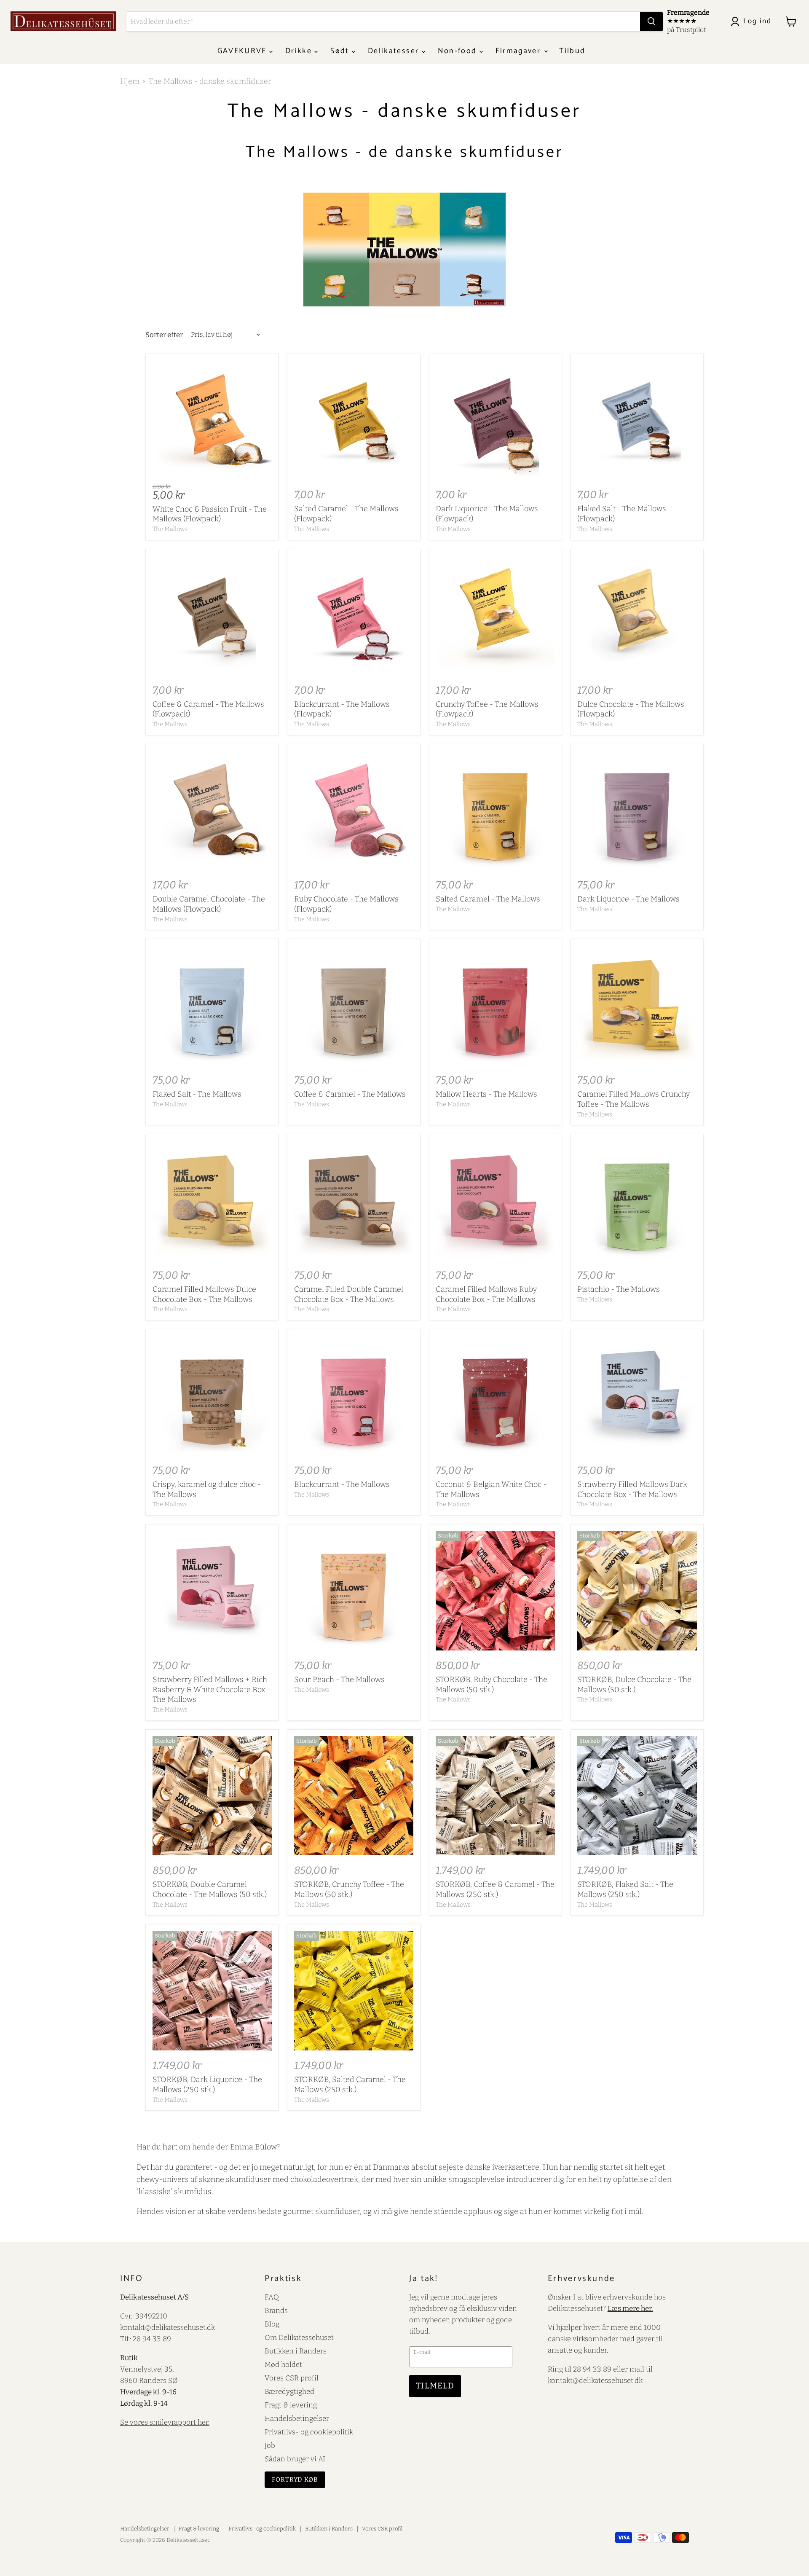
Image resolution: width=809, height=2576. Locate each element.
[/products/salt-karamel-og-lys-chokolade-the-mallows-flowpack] (354, 420)
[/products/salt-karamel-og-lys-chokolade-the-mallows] (495, 810)
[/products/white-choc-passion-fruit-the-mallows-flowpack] (212, 420)
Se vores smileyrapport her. (165, 2422)
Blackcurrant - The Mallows (342, 1484)
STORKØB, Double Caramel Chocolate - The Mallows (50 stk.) (210, 1889)
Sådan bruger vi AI (295, 2459)
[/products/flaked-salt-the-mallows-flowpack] (637, 420)
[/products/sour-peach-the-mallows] (354, 1591)
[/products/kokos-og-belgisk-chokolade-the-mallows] (495, 1396)
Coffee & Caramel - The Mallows (350, 1094)
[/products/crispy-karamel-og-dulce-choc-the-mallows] (212, 1396)
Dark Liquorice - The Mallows (628, 899)
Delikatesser (395, 51)
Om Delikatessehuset (299, 2337)
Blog (272, 2324)
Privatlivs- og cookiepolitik (309, 2432)
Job (270, 2445)
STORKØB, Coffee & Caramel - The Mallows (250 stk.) (495, 1889)
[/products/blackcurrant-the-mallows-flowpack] (354, 615)
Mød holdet (283, 2364)
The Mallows (170, 529)
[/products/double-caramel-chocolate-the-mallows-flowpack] (212, 810)
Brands (276, 2310)
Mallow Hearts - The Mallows (486, 1094)
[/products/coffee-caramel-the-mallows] (354, 1005)
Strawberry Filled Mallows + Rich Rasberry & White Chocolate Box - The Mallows (212, 1689)
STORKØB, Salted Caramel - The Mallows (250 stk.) (350, 2085)
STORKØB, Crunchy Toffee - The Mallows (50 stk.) (349, 1889)
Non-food (459, 51)
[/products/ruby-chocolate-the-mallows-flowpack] (354, 810)
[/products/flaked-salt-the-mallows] (212, 1005)
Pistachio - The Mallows (619, 1289)
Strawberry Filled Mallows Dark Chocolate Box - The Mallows (632, 1489)
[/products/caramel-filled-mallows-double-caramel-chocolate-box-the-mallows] (354, 1201)
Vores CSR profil (292, 2378)
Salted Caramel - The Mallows (488, 899)
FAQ (272, 2297)
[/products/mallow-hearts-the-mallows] (495, 1005)
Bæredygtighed (289, 2391)
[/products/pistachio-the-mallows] (637, 1201)
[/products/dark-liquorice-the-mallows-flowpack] (495, 420)
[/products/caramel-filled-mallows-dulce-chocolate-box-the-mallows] (212, 1201)
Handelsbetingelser (297, 2418)
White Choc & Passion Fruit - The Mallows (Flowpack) (210, 514)
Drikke (300, 51)
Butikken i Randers (296, 2351)
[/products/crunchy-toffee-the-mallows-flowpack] (495, 615)
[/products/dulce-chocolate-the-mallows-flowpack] (637, 615)
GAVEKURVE (243, 51)
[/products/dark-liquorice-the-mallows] (637, 810)
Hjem (130, 82)
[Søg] (651, 21)
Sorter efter (164, 335)
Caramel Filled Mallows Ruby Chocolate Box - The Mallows (486, 1294)
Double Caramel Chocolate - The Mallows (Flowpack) (209, 904)
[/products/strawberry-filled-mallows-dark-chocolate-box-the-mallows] (637, 1396)
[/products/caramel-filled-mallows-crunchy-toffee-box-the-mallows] (637, 1005)
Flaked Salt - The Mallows (197, 1094)
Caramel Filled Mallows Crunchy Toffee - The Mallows (634, 1099)
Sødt (341, 51)
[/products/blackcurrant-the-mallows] (354, 1396)
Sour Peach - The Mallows (339, 1680)
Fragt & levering (291, 2405)
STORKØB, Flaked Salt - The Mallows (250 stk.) (625, 1889)
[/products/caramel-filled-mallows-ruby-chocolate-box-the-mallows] (495, 1201)
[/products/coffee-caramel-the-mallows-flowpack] (212, 615)
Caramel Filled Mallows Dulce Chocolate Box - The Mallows (204, 1294)
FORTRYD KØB (295, 2479)
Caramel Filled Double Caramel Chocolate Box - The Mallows (349, 1294)
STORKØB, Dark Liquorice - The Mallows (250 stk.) (207, 2085)
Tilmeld (435, 2386)
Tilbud (572, 51)
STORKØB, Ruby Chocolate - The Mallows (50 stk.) (492, 1685)
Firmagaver (520, 51)
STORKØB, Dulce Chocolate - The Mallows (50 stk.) (634, 1685)
